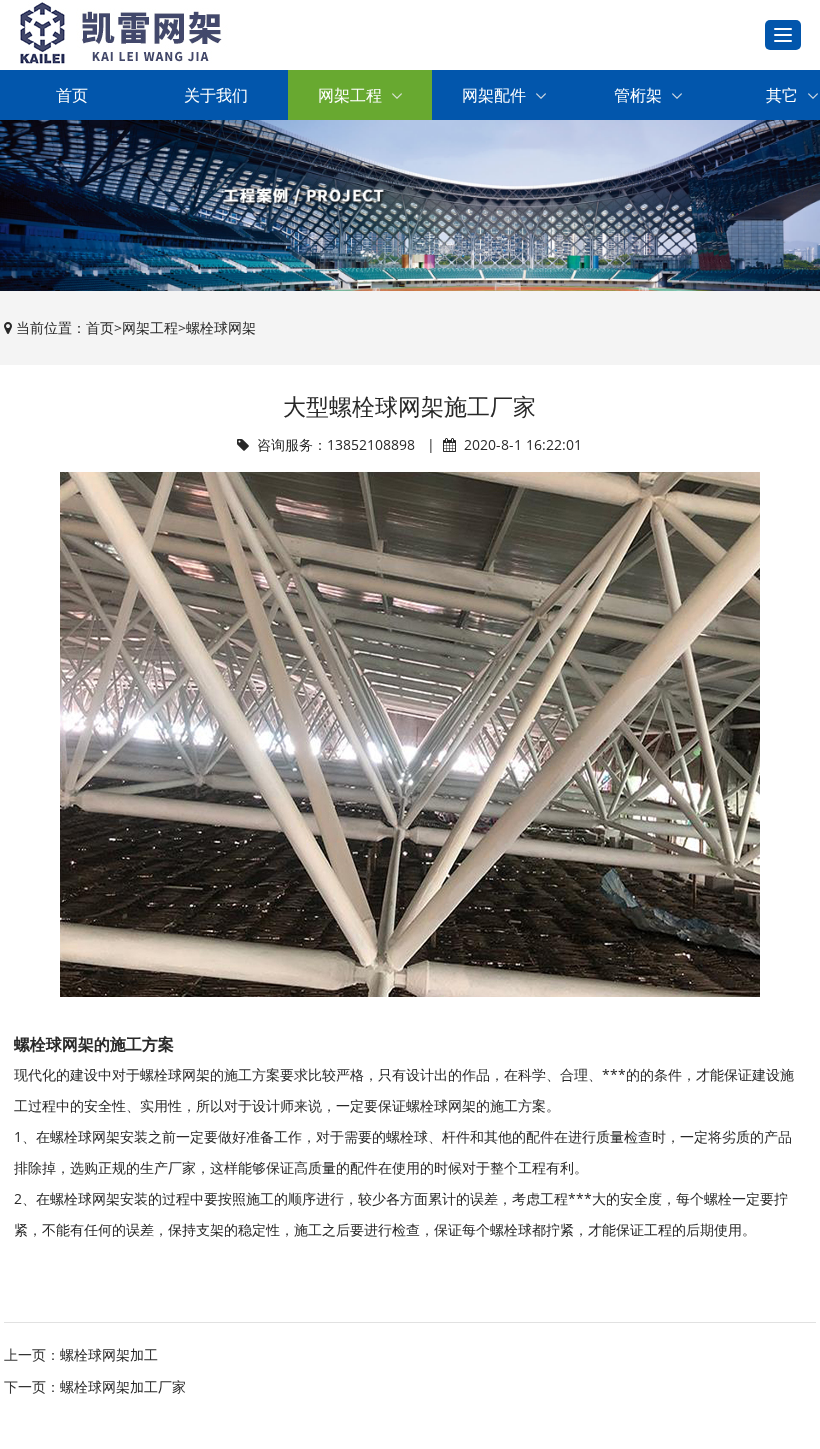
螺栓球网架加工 (109, 1354)
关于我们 (216, 95)
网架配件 (494, 95)
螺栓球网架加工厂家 (123, 1386)
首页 (72, 95)
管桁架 (638, 95)
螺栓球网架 (221, 327)
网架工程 (350, 95)
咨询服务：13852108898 (336, 444)
